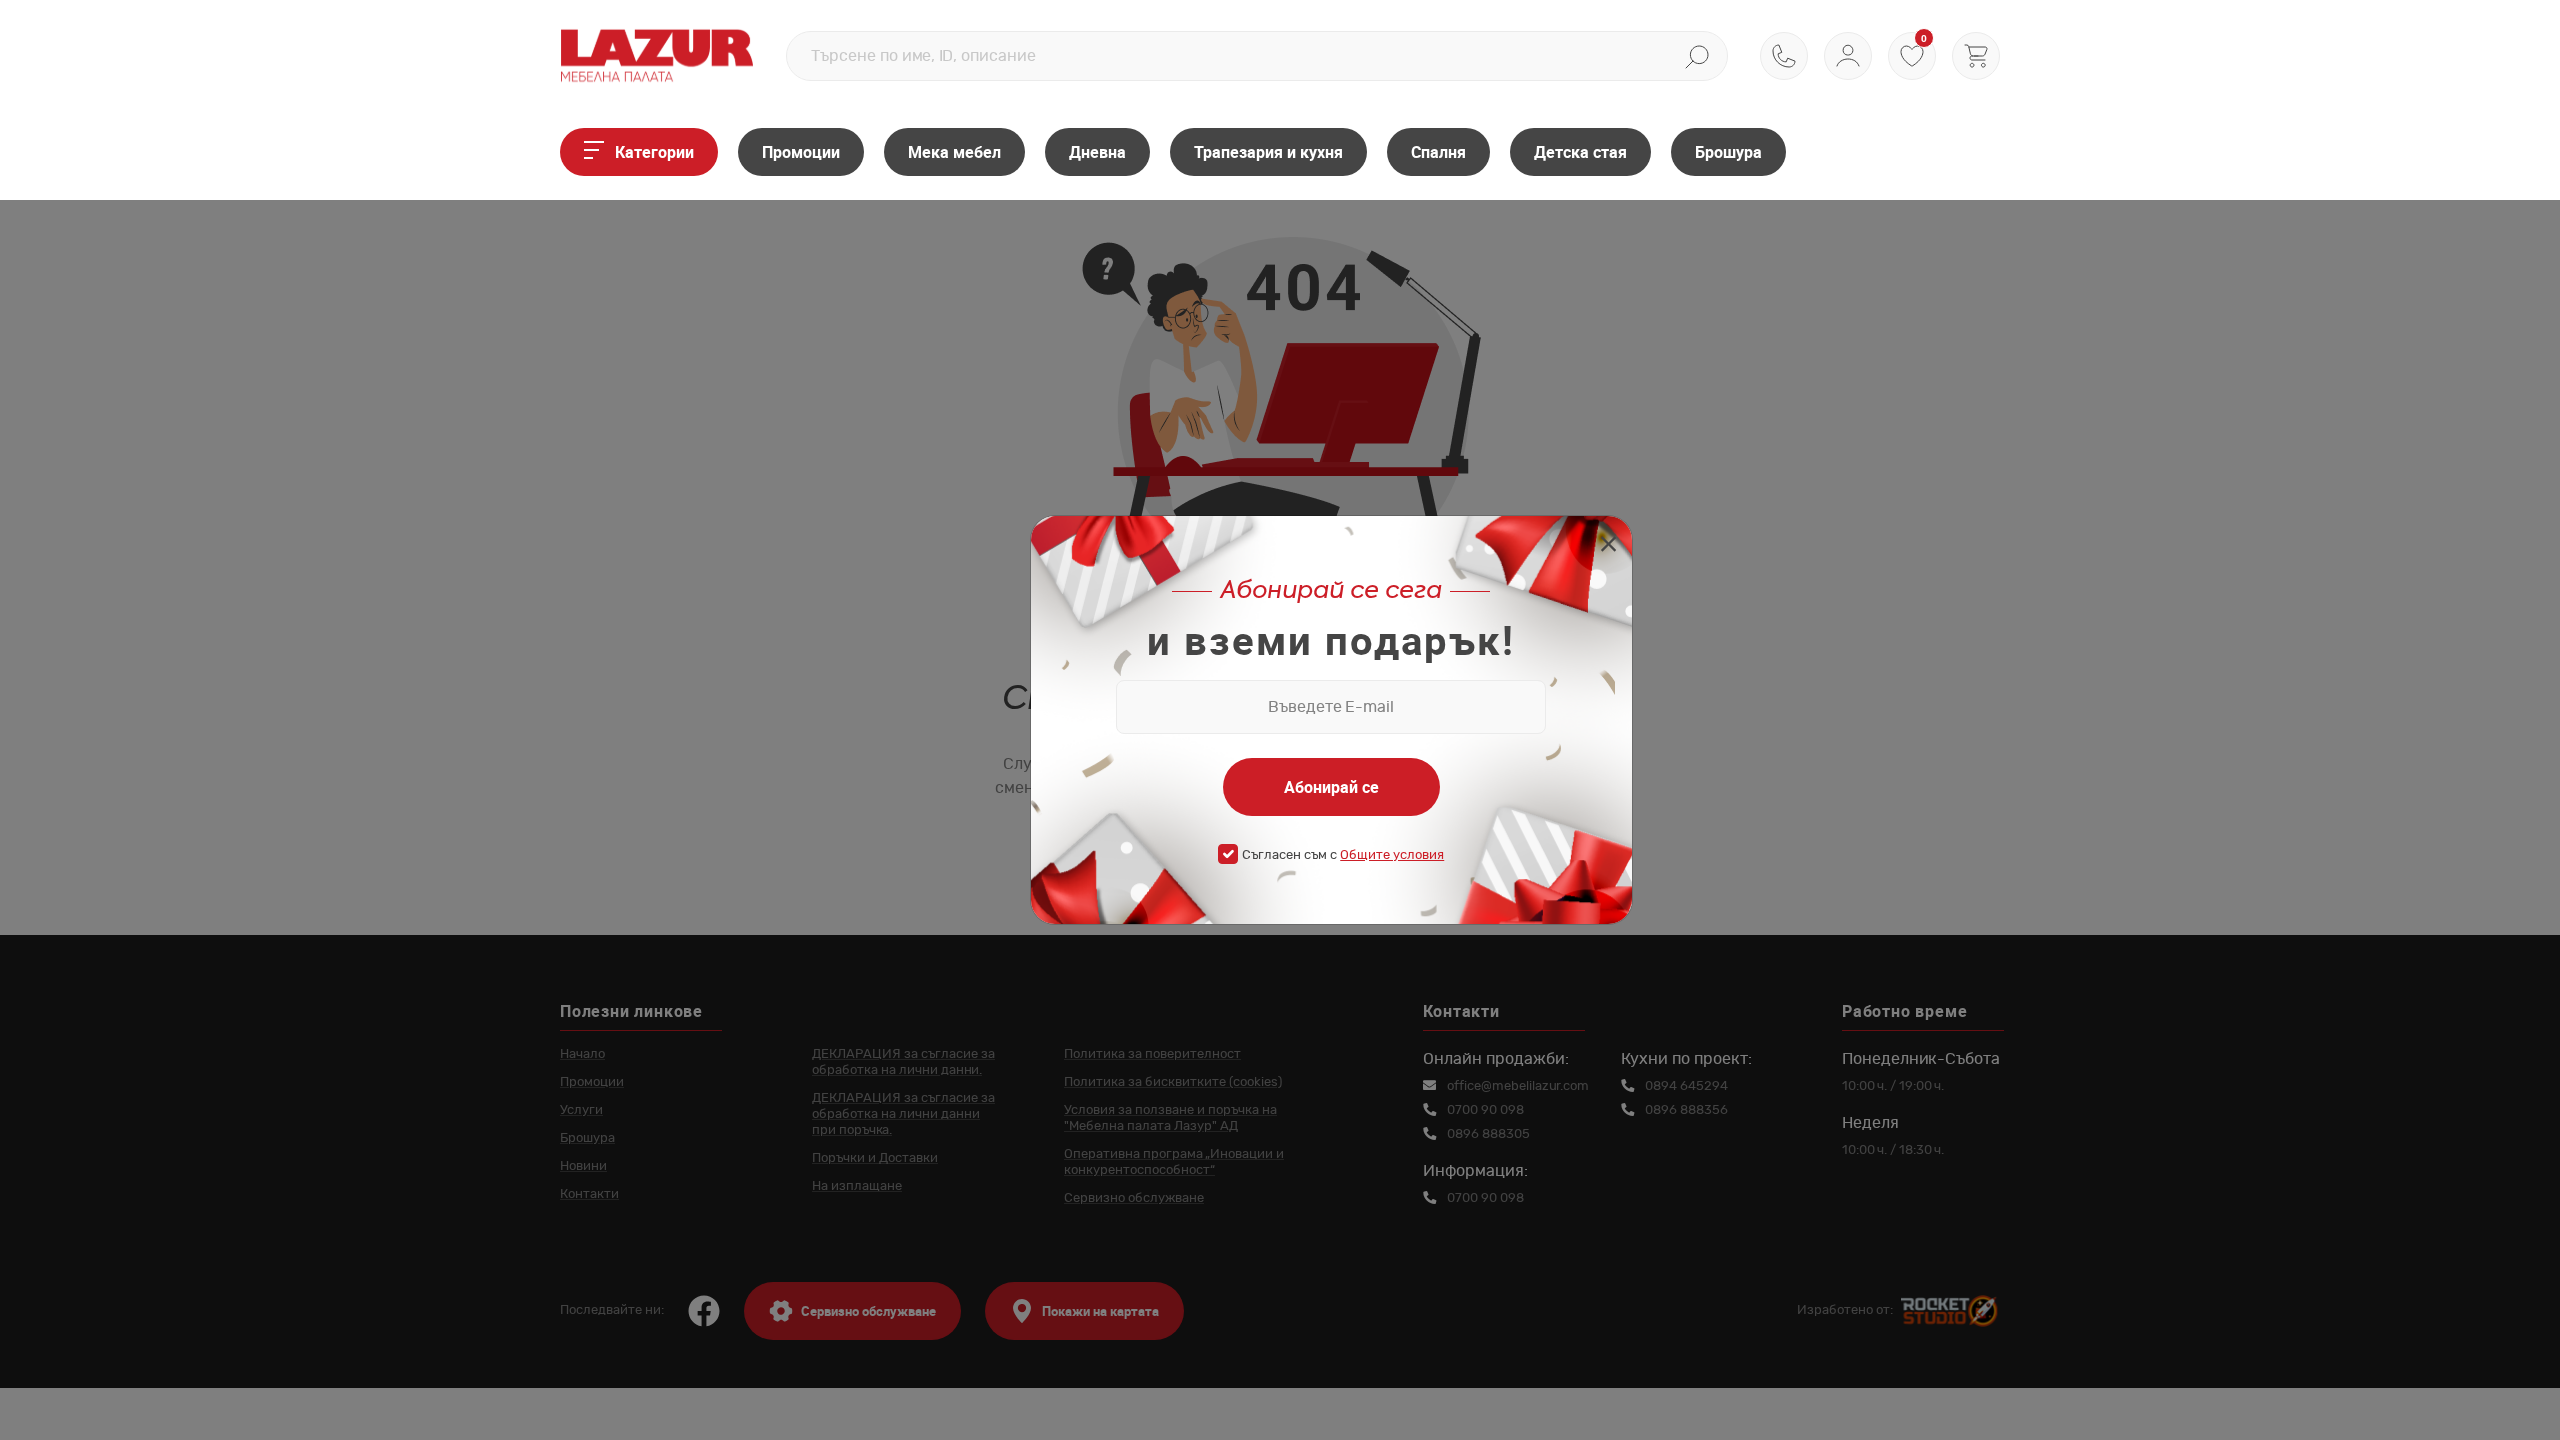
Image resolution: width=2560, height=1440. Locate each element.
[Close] (1608, 546)
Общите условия (1392, 855)
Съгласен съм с (1343, 855)
